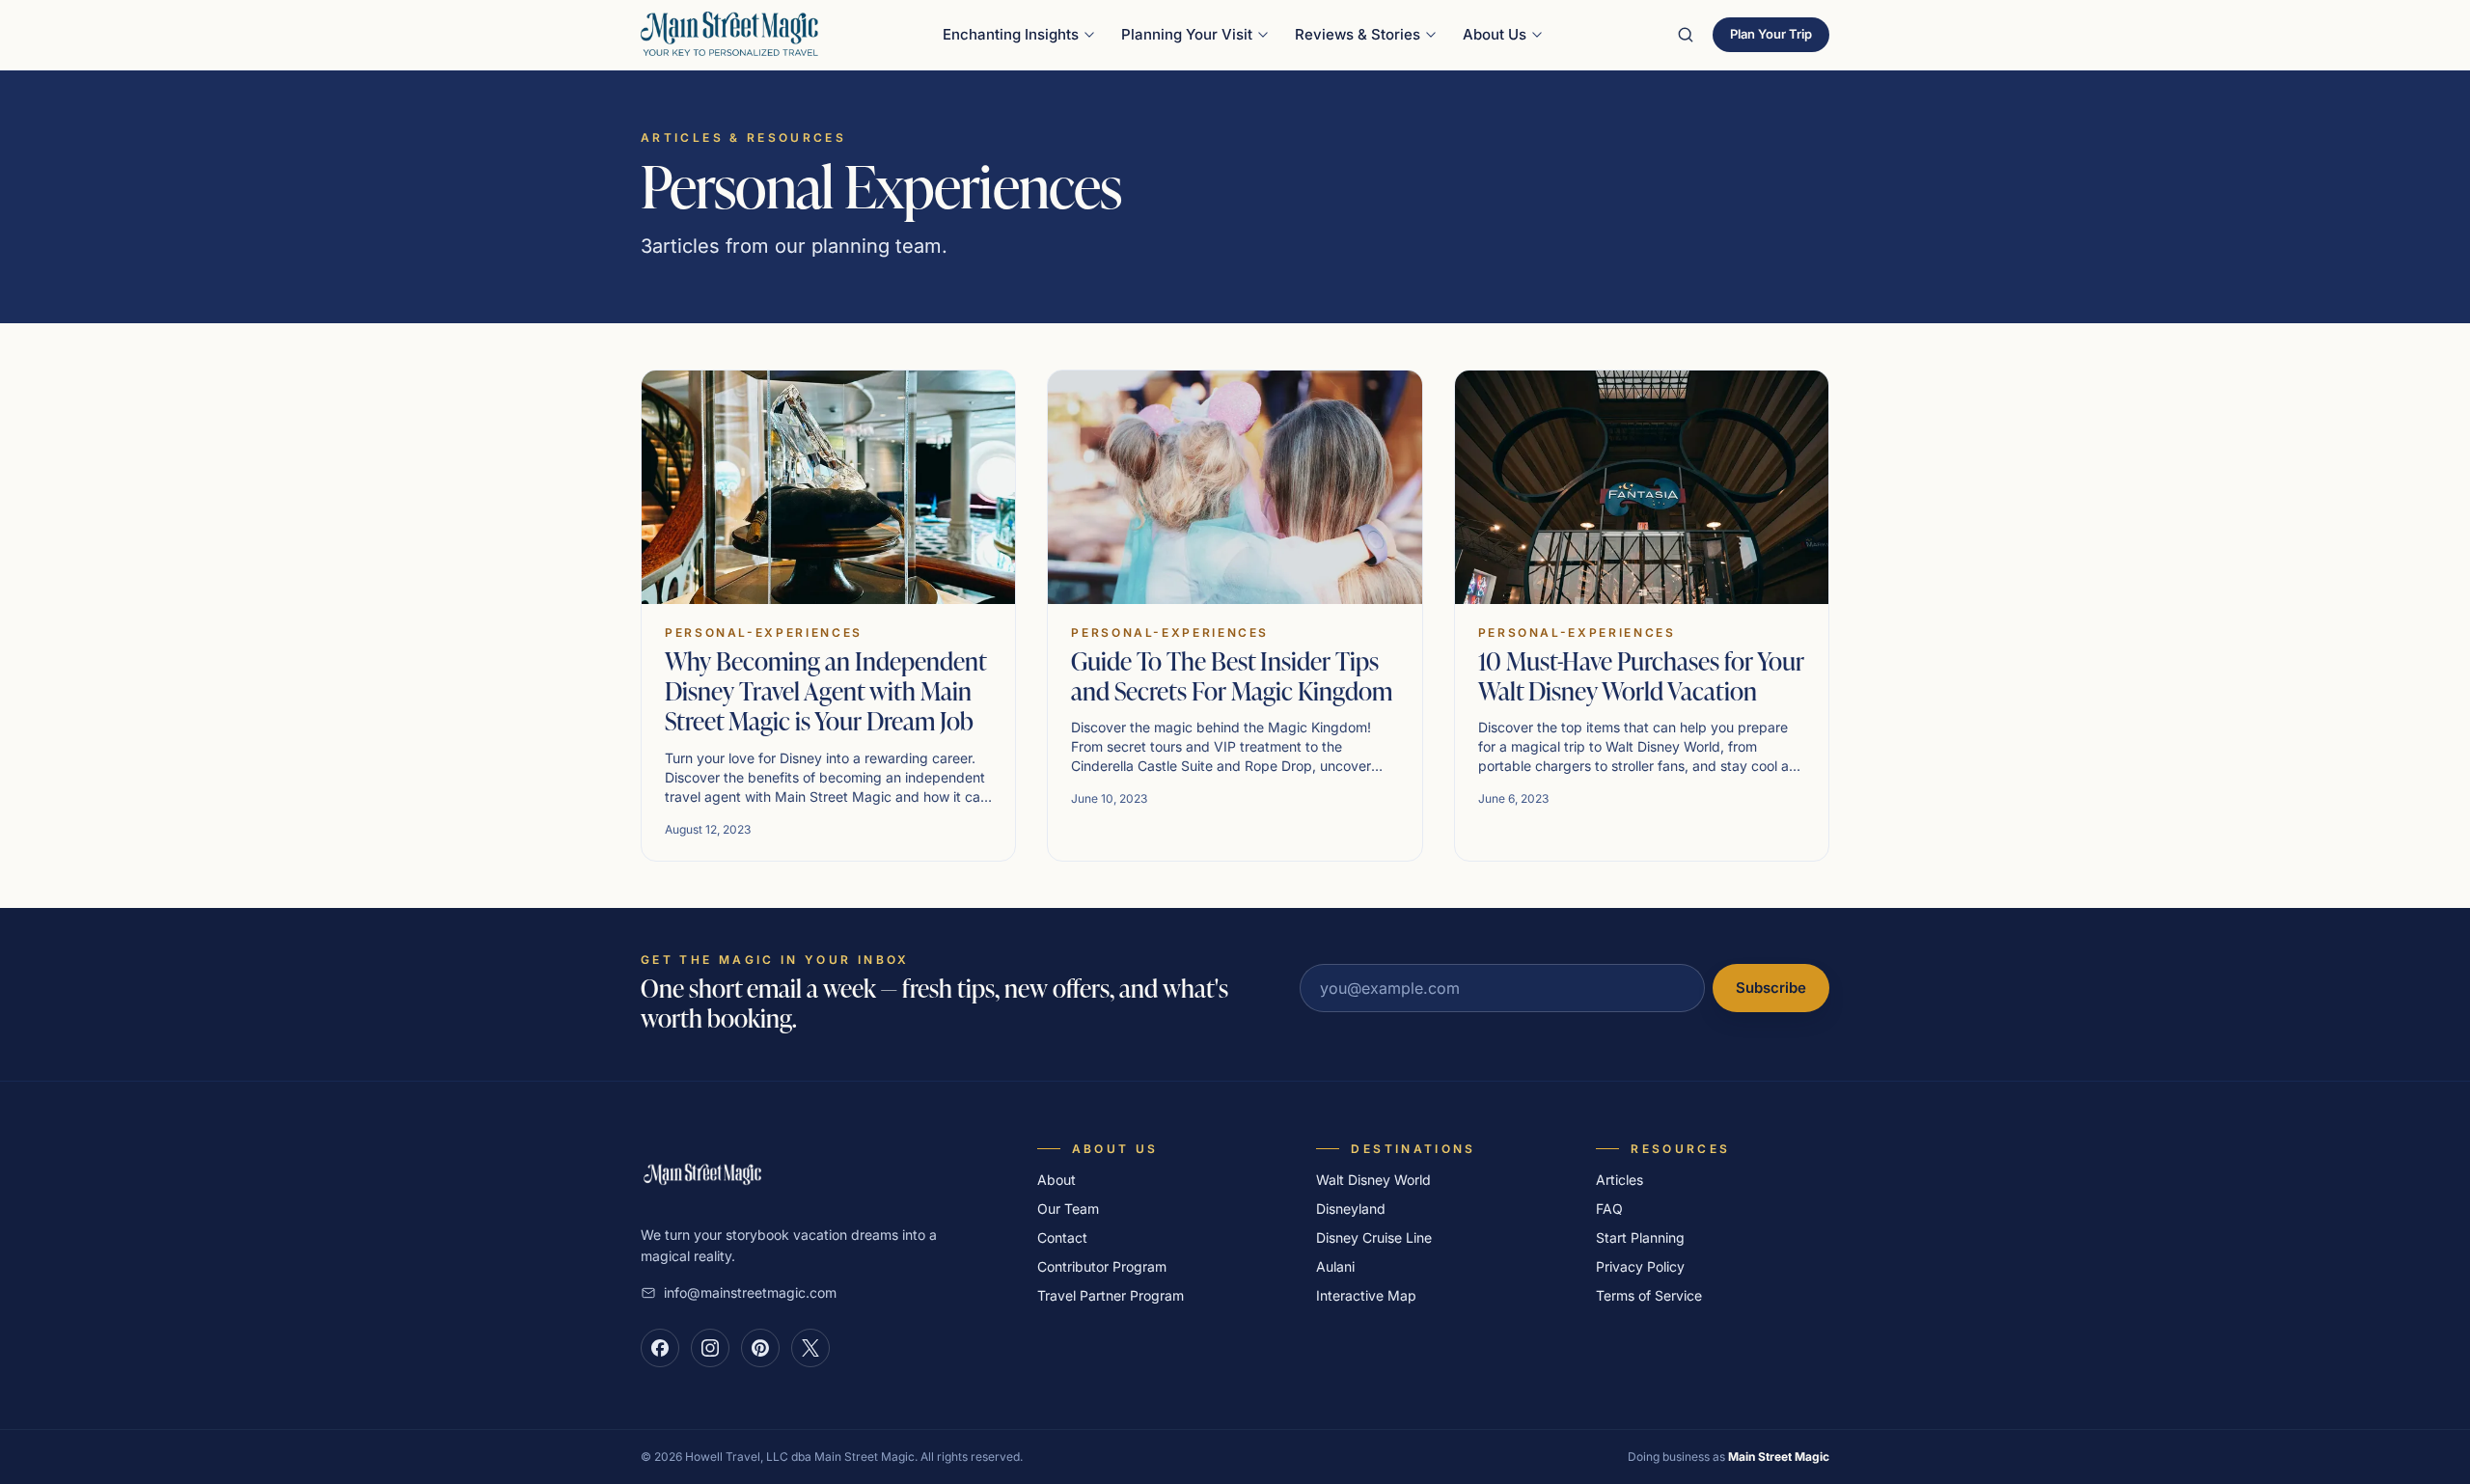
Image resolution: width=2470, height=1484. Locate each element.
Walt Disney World (1373, 1180)
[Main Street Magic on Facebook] (660, 1348)
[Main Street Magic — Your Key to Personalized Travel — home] (729, 35)
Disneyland (1351, 1209)
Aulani (1335, 1266)
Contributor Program (1102, 1266)
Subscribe (1771, 988)
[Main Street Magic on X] (810, 1348)
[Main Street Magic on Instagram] (710, 1348)
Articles (1619, 1180)
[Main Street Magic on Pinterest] (760, 1348)
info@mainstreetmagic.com (750, 1292)
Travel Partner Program (1111, 1295)
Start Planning (1640, 1237)
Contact (1062, 1237)
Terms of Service (1649, 1295)
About (1057, 1180)
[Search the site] (1686, 35)
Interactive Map (1366, 1295)
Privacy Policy (1640, 1266)
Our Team (1068, 1209)
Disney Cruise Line (1374, 1237)
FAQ (1609, 1209)
